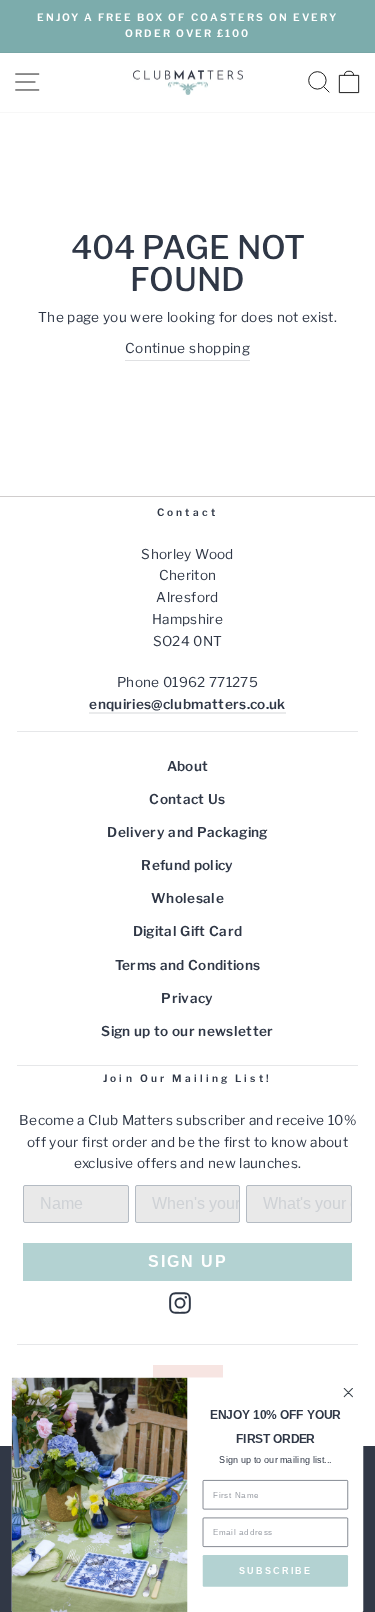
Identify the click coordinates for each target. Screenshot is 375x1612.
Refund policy (187, 865)
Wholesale (187, 898)
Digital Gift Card (188, 931)
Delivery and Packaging (187, 832)
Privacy (187, 998)
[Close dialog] (348, 1392)
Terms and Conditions (188, 965)
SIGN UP (188, 1261)
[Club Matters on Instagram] (180, 1302)
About (188, 766)
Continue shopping (187, 348)
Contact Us (187, 799)
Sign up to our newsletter (187, 1031)
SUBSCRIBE (275, 1571)
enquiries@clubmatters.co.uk (187, 704)
